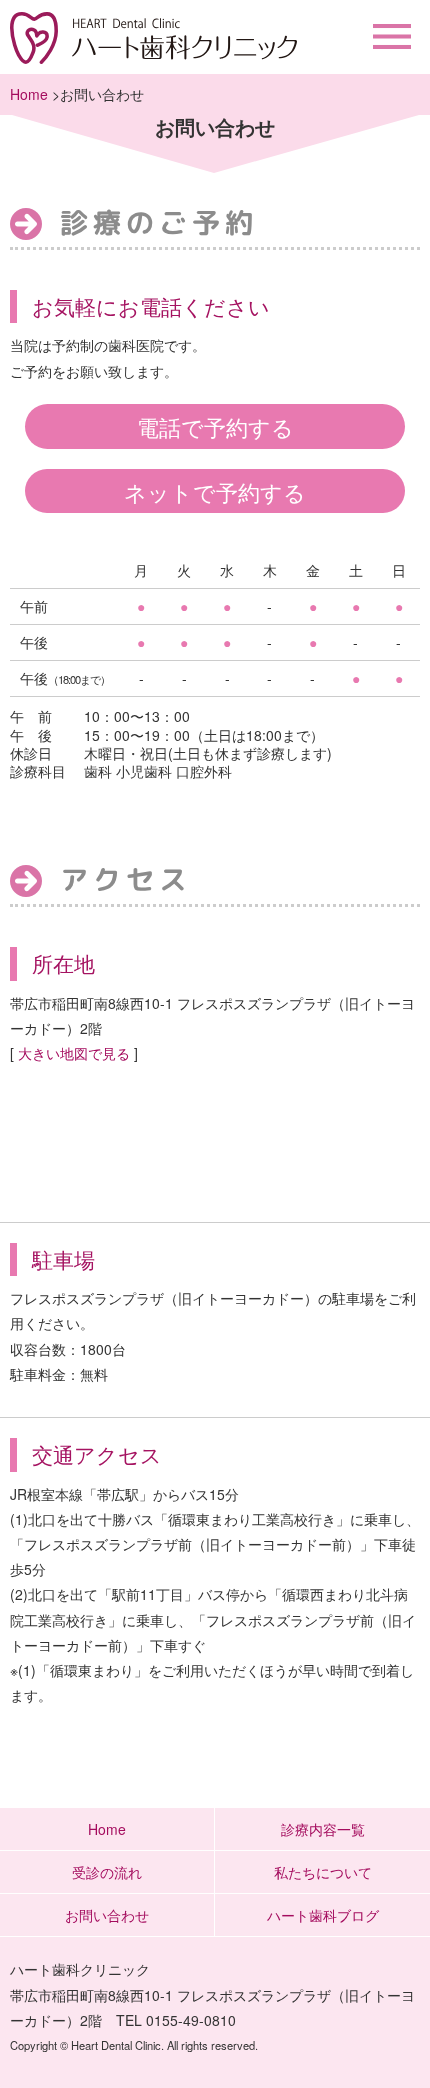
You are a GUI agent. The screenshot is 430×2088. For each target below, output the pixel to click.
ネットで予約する (215, 491)
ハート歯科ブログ (323, 1915)
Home (29, 94)
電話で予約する (215, 426)
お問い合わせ (107, 1915)
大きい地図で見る (74, 1053)
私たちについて (323, 1872)
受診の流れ (107, 1872)
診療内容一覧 (323, 1829)
